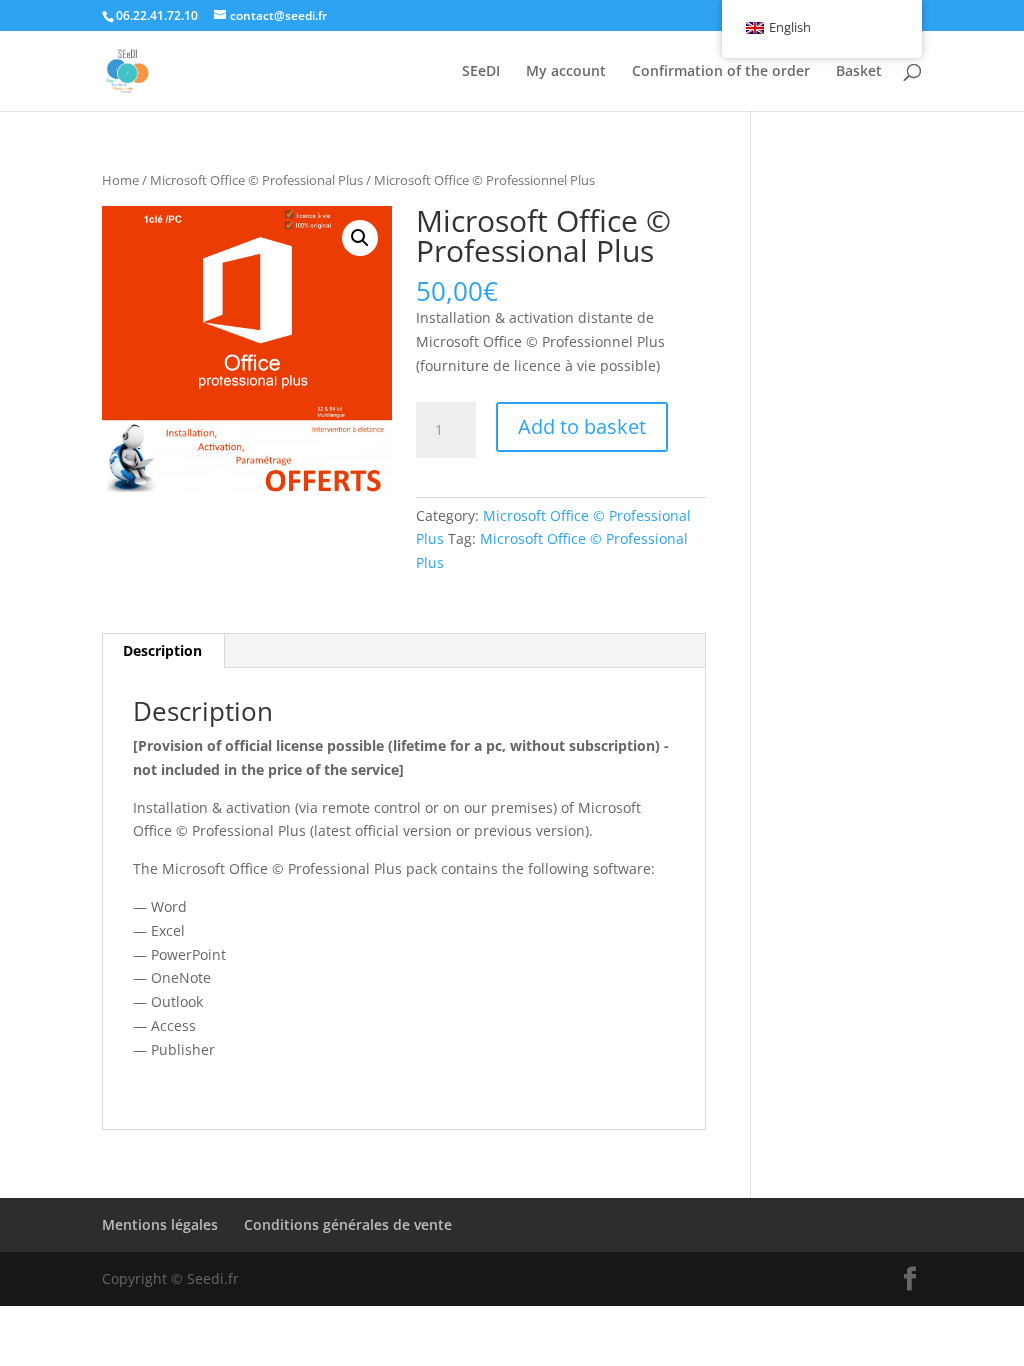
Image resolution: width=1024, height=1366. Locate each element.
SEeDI (481, 72)
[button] (360, 238)
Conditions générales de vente (348, 1224)
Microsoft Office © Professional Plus (256, 180)
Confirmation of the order (721, 72)
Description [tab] (162, 650)
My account (566, 72)
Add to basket (582, 426)
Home (120, 180)
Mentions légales (160, 1224)
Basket (859, 72)
